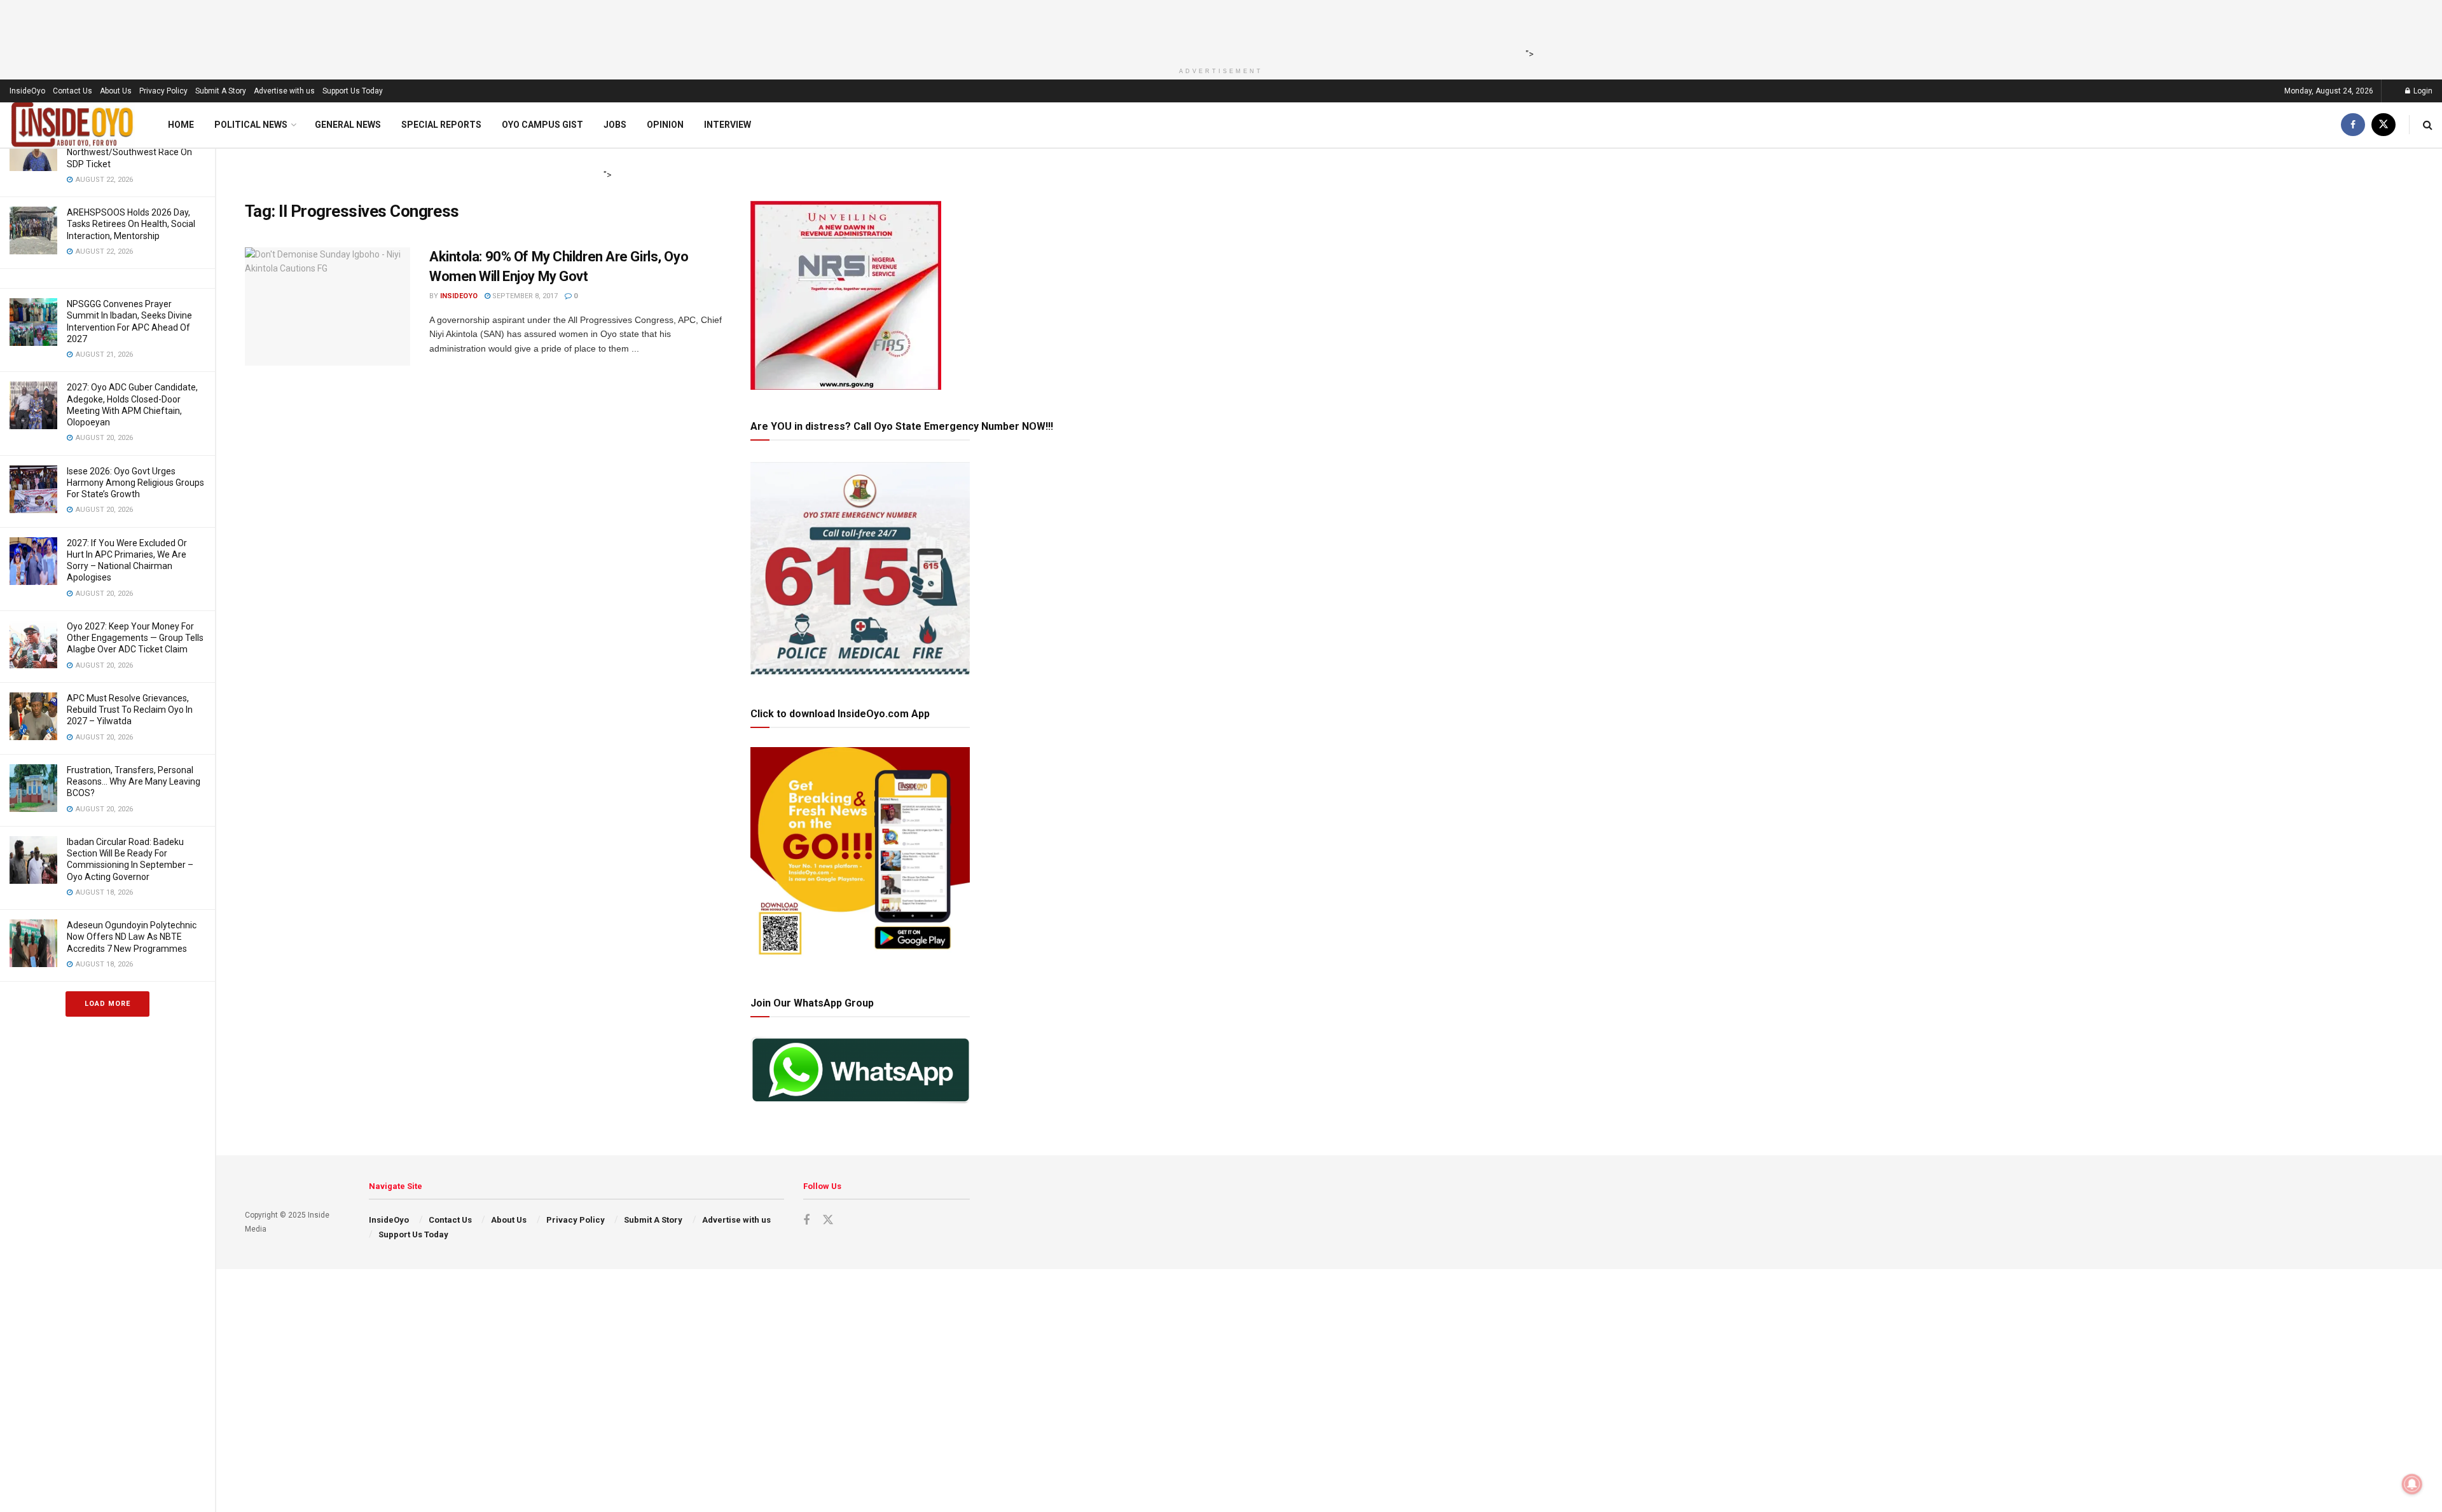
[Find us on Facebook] (2353, 125)
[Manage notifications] (2412, 1484)
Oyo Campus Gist (542, 125)
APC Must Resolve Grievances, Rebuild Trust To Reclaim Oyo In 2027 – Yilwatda (130, 710)
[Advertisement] (1217, 29)
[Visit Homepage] (72, 125)
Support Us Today (353, 91)
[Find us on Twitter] (2383, 125)
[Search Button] (2428, 125)
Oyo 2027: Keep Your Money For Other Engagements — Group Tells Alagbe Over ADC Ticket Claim (135, 638)
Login (2422, 91)
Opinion (665, 125)
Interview (728, 125)
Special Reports (441, 125)
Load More (107, 1004)
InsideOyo (27, 91)
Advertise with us (284, 91)
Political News (251, 125)
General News (348, 125)
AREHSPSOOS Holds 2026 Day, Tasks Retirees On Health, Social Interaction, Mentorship (131, 224)
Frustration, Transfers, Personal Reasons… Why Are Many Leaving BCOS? (134, 781)
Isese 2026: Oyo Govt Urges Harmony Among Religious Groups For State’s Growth (135, 483)
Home (181, 125)
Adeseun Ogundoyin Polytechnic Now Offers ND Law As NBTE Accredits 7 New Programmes (132, 937)
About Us (116, 91)
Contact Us (72, 91)
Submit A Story (221, 91)
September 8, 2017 (524, 296)
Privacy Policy (163, 91)
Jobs (615, 125)
